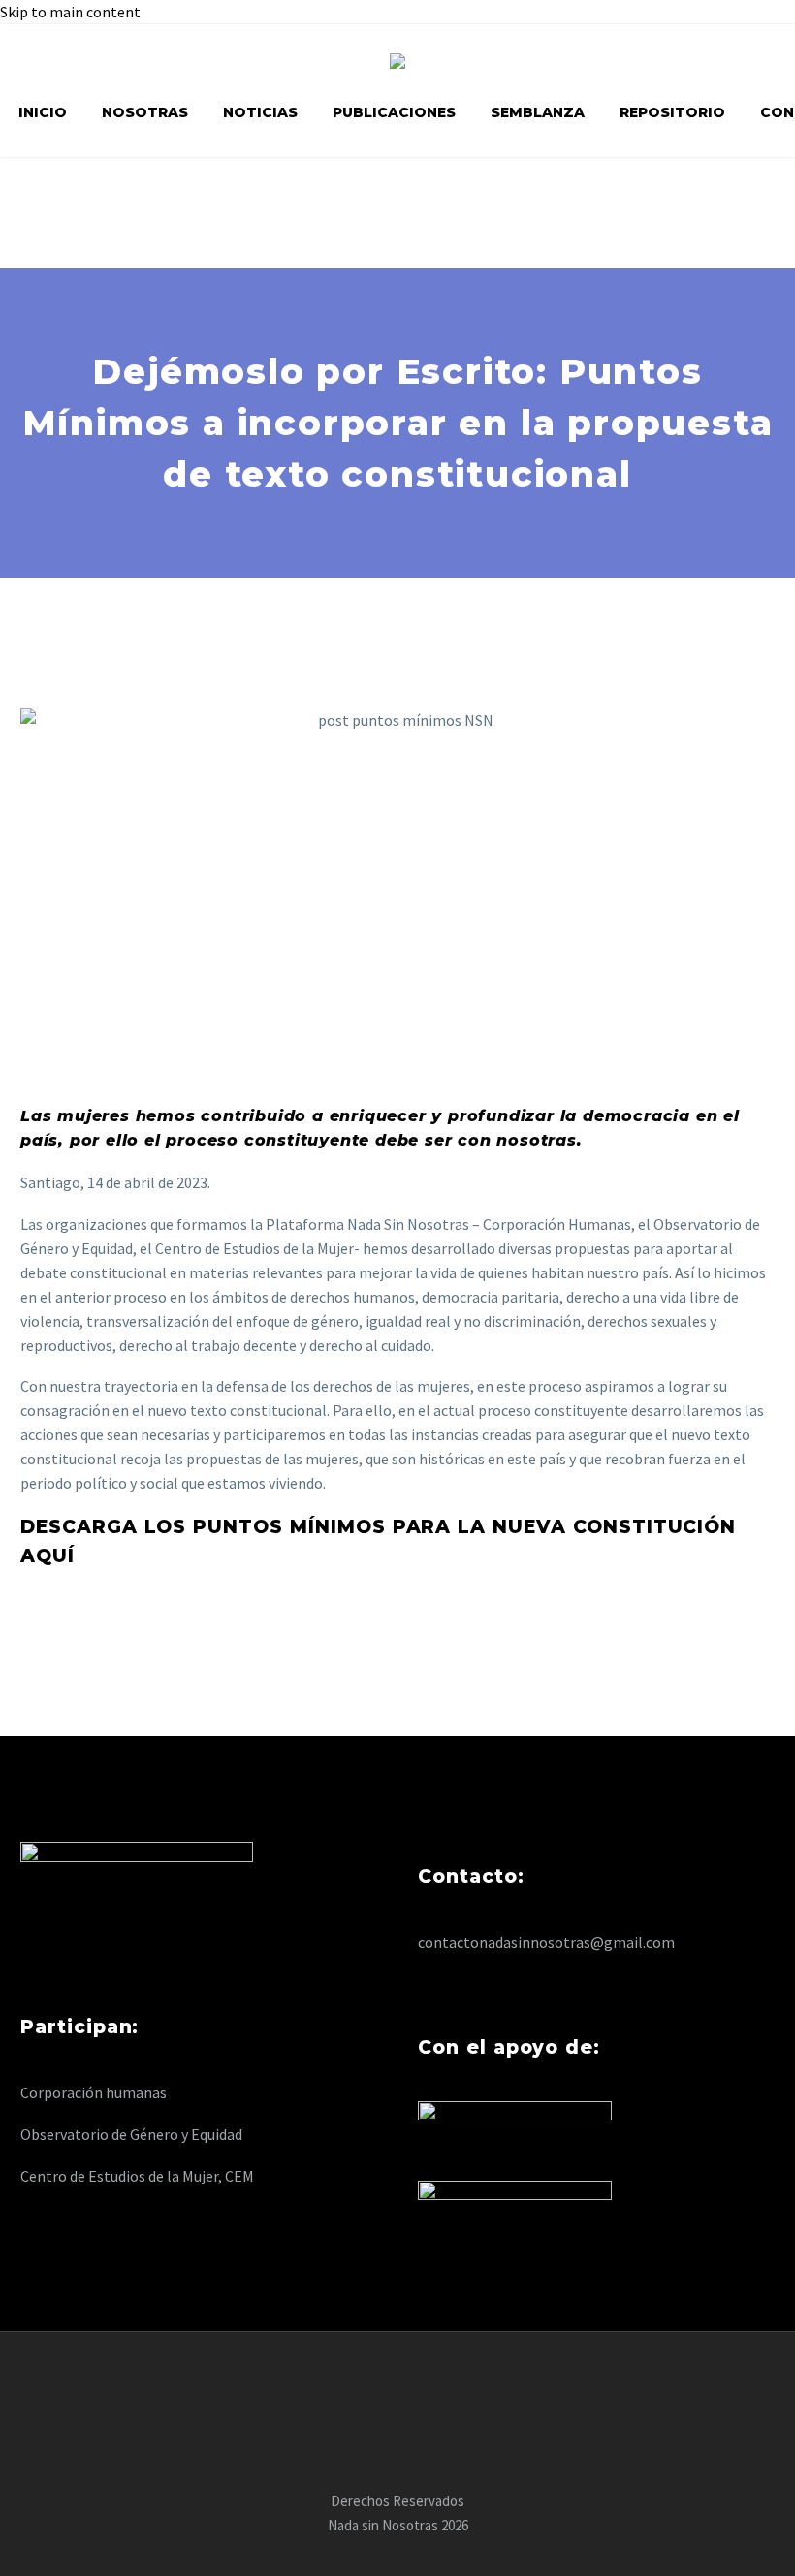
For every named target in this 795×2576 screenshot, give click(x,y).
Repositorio (672, 112)
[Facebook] (372, 2384)
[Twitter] (397, 2384)
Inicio (43, 112)
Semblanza (538, 112)
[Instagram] (423, 2384)
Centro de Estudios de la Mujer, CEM (137, 2176)
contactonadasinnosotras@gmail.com (546, 1942)
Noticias (260, 112)
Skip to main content (70, 12)
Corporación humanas (94, 2092)
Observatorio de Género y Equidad (131, 2134)
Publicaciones (394, 112)
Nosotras (145, 112)
